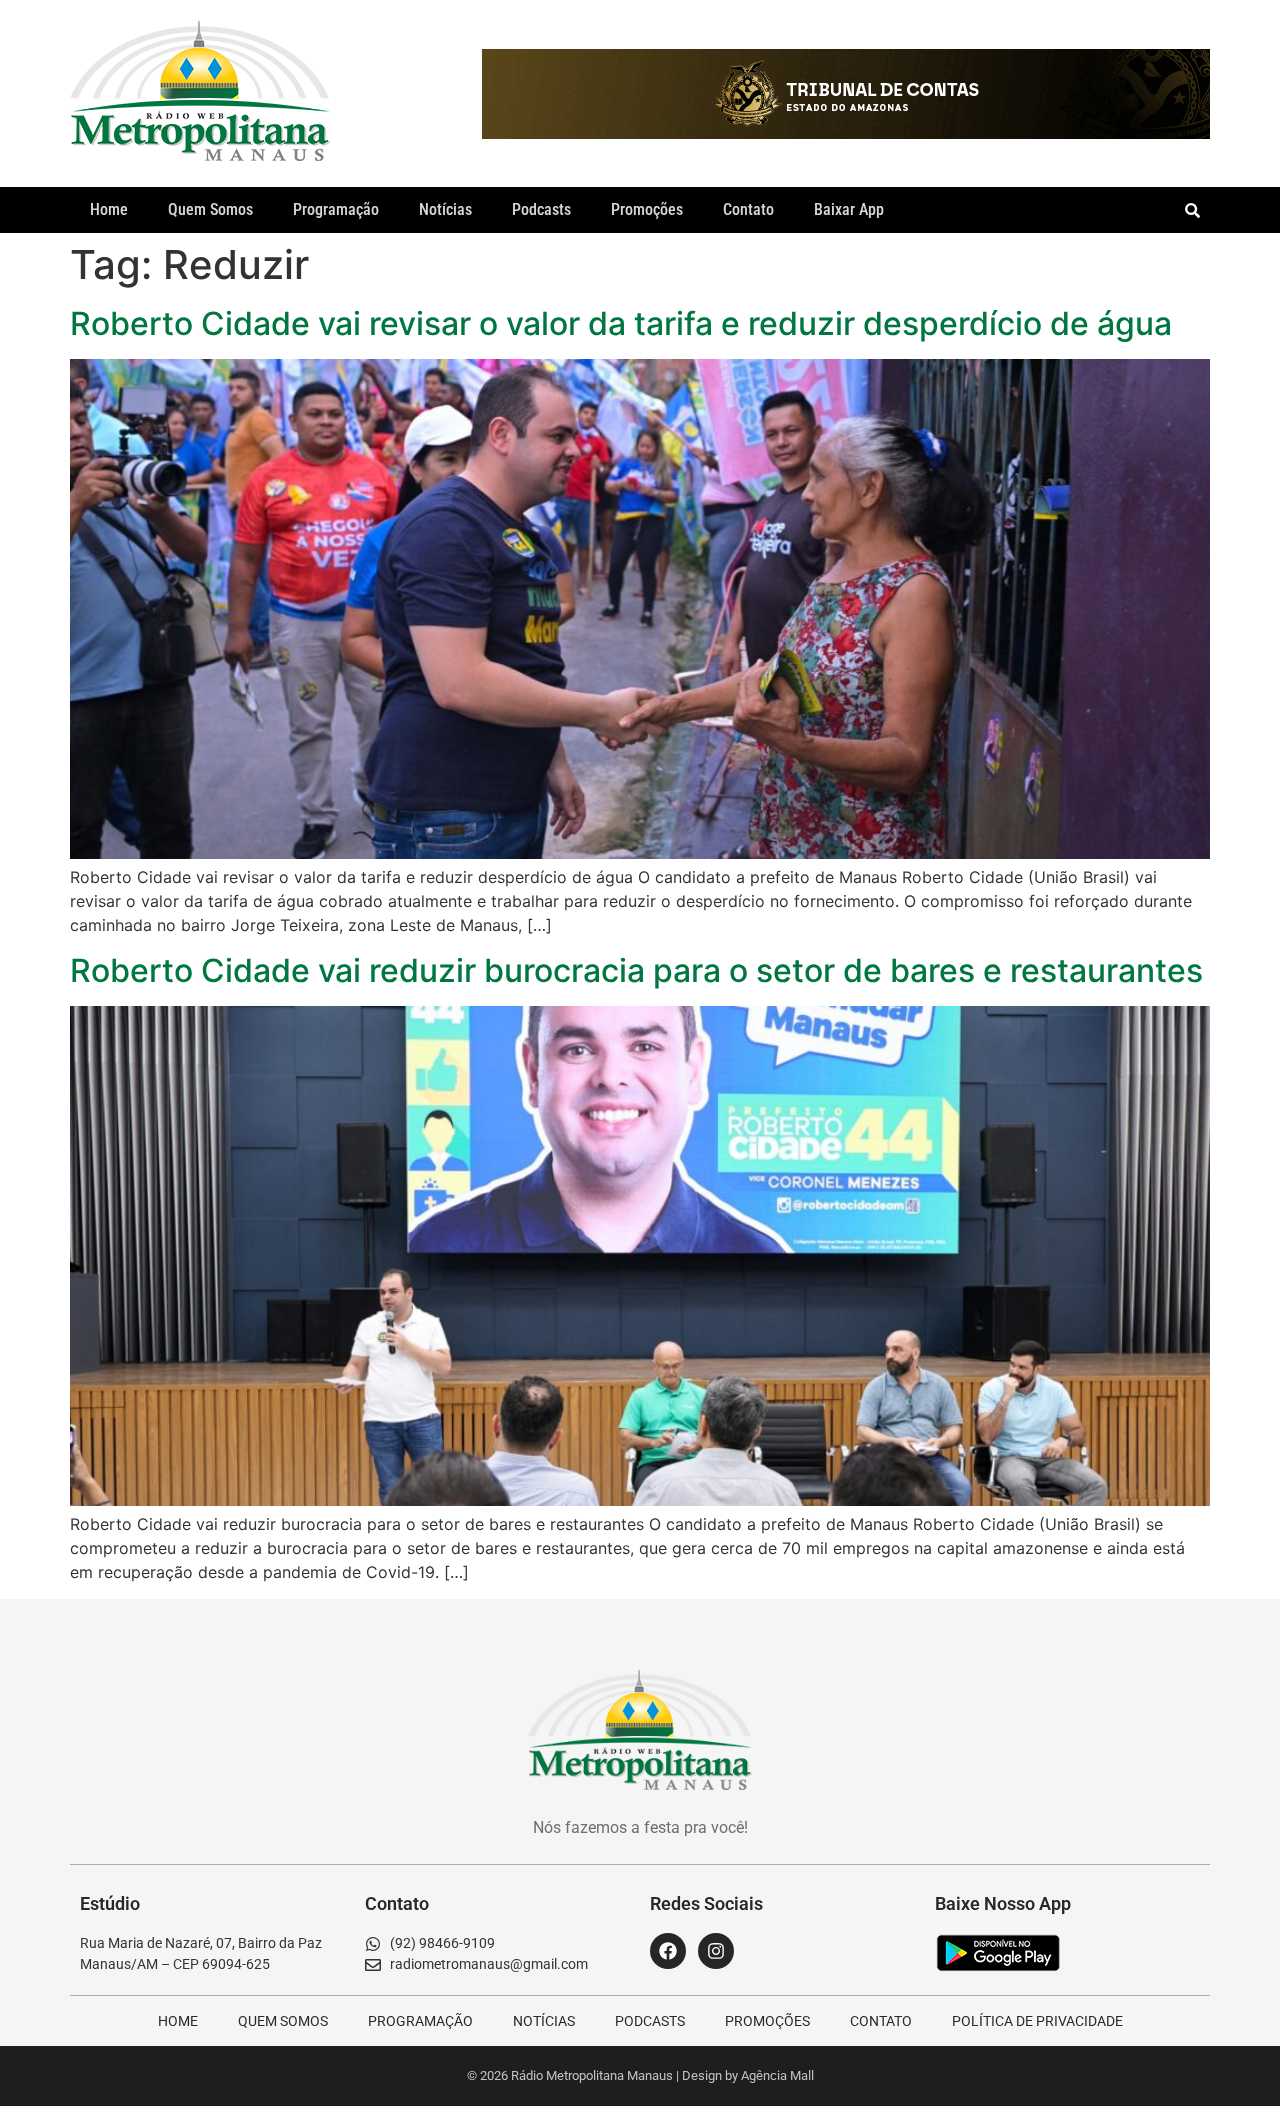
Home (109, 209)
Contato (748, 209)
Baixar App (849, 209)
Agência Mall (777, 2075)
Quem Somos (210, 209)
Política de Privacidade (1037, 2021)
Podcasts (541, 209)
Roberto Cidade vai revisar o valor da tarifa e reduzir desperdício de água (621, 323)
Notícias (445, 209)
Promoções (647, 209)
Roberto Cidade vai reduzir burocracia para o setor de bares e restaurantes (636, 970)
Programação (336, 209)
